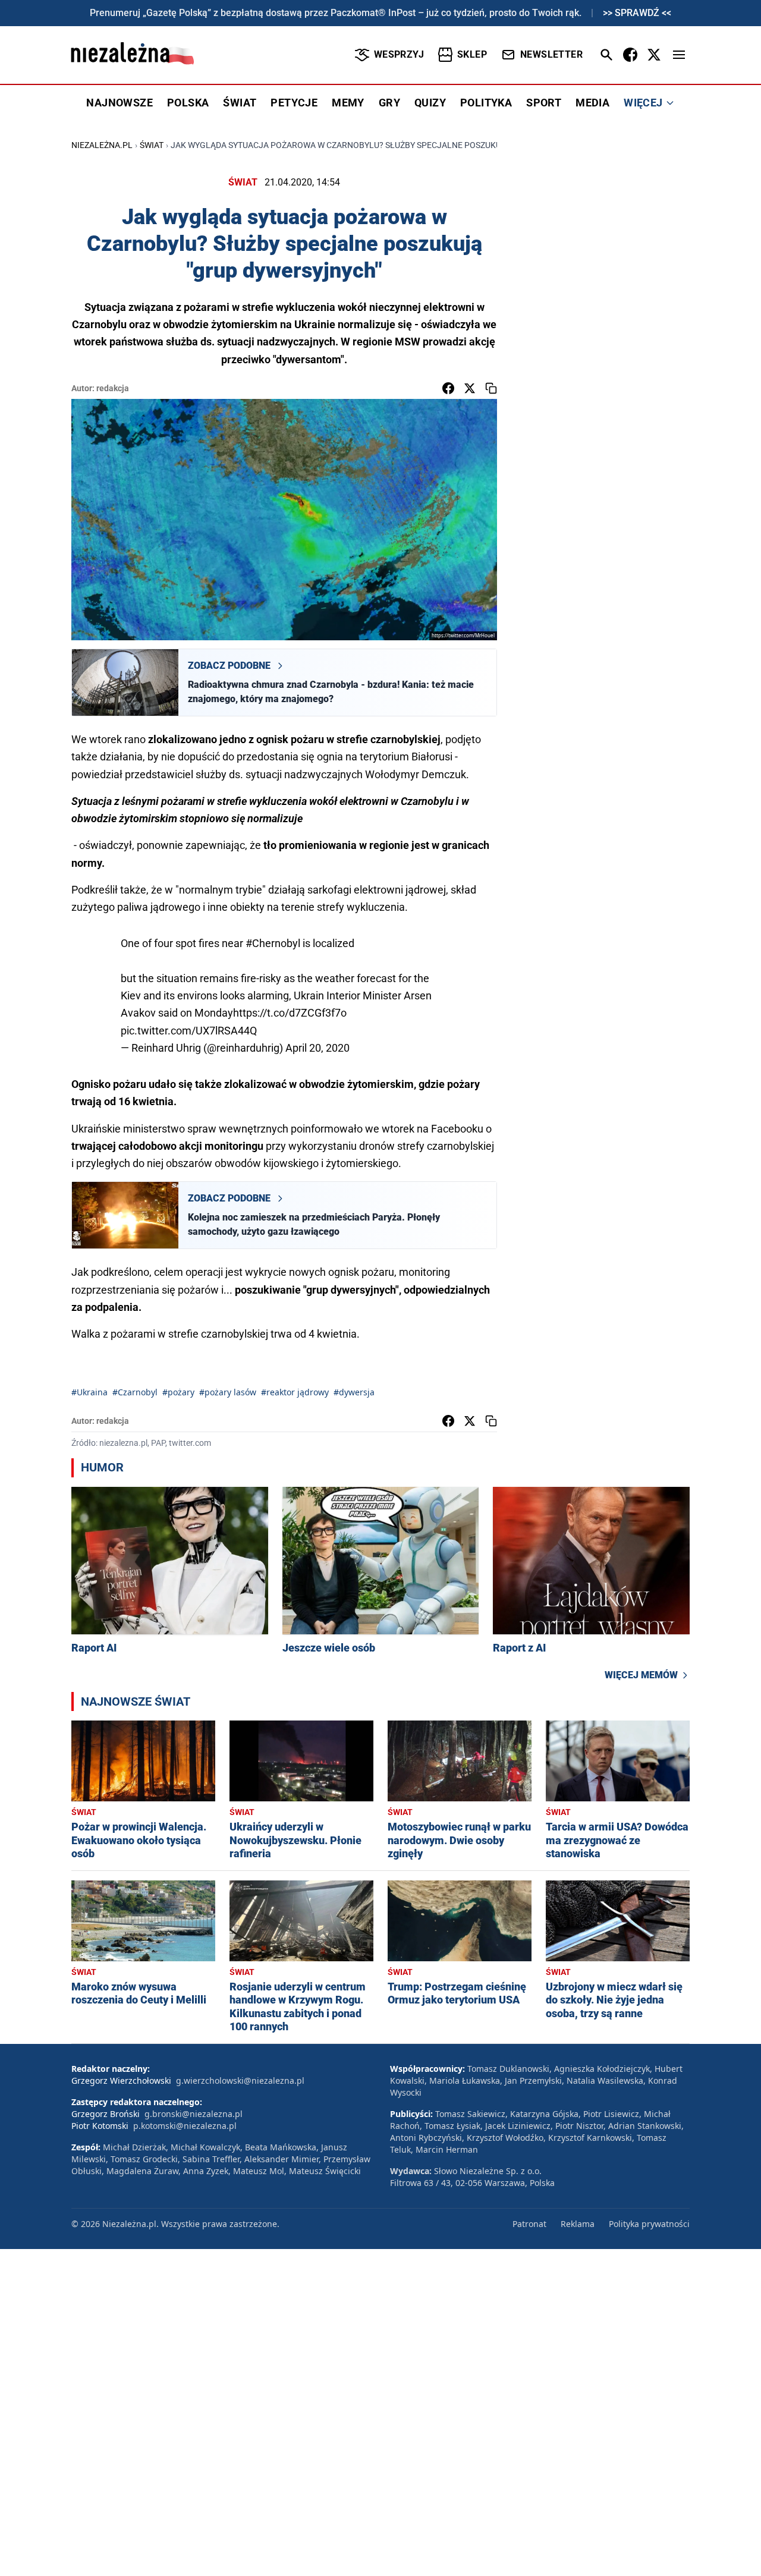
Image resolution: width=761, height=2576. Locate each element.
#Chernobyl (273, 943)
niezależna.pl (102, 145)
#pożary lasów (228, 1392)
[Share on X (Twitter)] (470, 388)
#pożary (178, 1392)
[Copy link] (491, 388)
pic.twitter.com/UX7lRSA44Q (189, 1031)
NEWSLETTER (551, 54)
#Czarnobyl (135, 1392)
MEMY (348, 103)
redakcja (113, 388)
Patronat (529, 2224)
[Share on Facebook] (448, 388)
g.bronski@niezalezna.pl (194, 2114)
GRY (389, 103)
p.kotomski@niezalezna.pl (185, 2126)
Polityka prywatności (649, 2224)
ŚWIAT (240, 103)
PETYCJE (294, 103)
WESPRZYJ (399, 54)
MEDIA (592, 103)
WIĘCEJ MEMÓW (641, 1675)
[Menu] (679, 55)
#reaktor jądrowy (295, 1392)
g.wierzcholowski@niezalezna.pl (240, 2080)
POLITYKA (486, 103)
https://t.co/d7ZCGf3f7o (290, 1013)
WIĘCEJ (643, 103)
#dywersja (354, 1392)
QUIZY (430, 103)
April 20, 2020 (317, 1048)
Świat (152, 145)
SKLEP (472, 54)
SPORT (544, 103)
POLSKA (188, 103)
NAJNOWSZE (120, 103)
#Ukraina (89, 1392)
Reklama (578, 2224)
